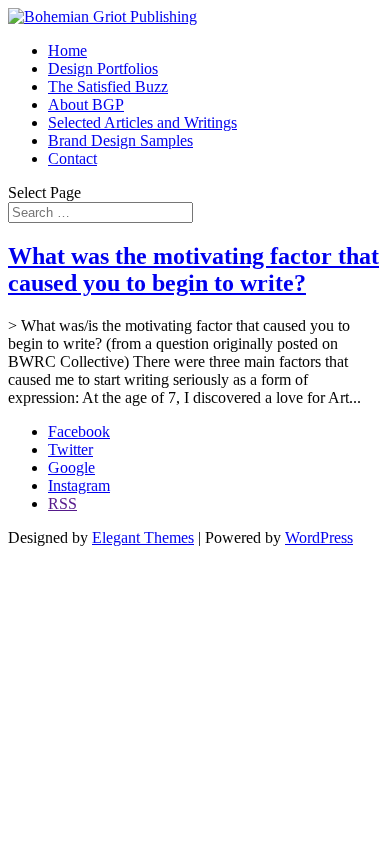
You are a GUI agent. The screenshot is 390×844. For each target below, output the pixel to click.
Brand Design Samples (120, 140)
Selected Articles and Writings (142, 122)
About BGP (86, 104)
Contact (72, 158)
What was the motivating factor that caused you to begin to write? (193, 269)
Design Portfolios (103, 68)
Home (67, 50)
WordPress (319, 537)
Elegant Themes (143, 537)
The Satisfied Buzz (108, 86)
